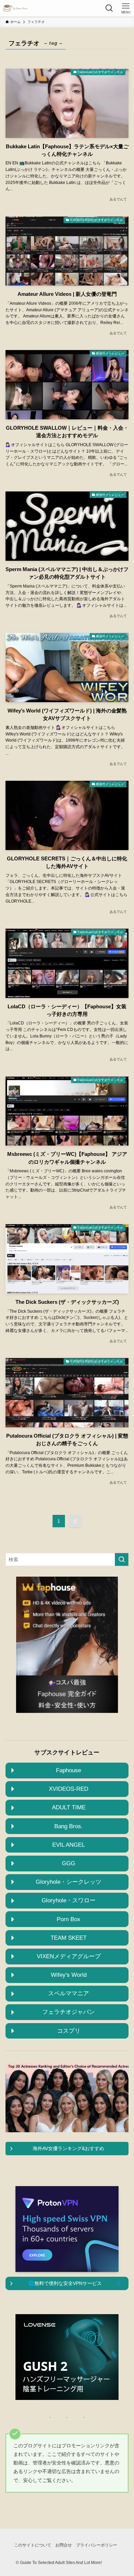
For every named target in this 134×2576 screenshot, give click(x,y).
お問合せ (64, 2545)
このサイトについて (33, 2545)
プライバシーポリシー (97, 2545)
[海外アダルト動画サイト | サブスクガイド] (15, 8)
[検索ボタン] (109, 8)
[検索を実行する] (122, 1559)
